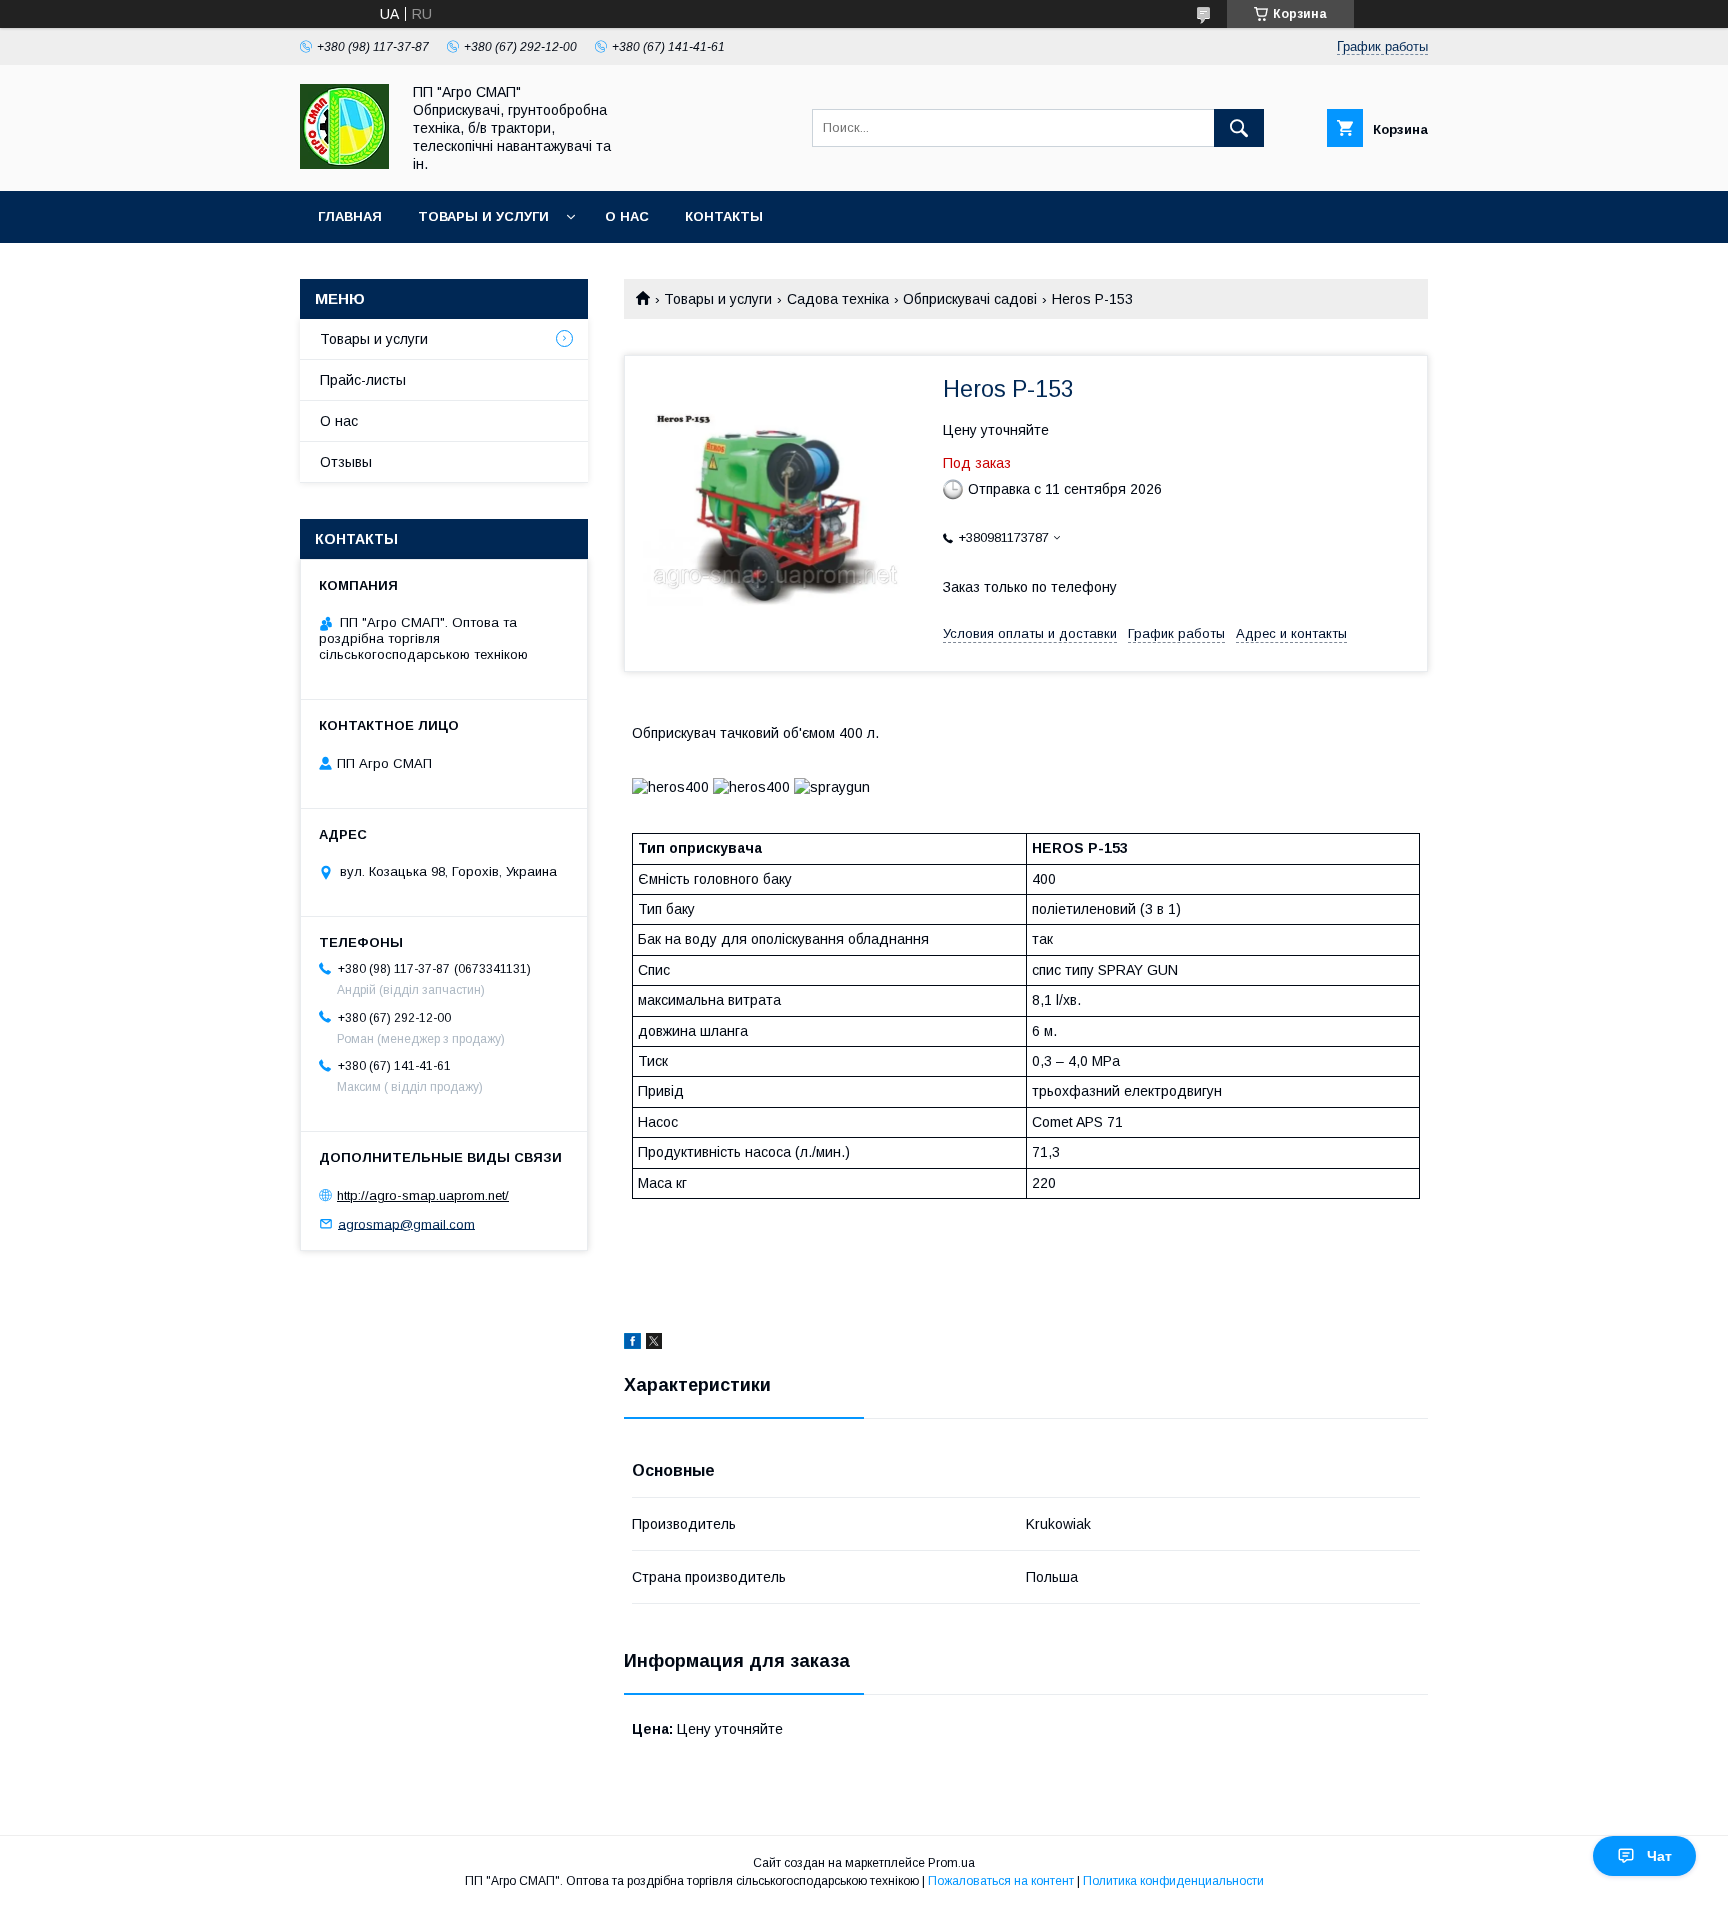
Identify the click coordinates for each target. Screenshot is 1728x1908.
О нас (627, 216)
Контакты (724, 216)
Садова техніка (838, 299)
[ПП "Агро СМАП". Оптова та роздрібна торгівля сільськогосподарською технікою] (344, 164)
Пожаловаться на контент (1001, 1881)
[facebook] (632, 1344)
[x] (654, 1344)
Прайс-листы (363, 380)
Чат (1659, 1856)
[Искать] (1239, 128)
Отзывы (346, 462)
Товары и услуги (483, 216)
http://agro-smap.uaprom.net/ (423, 1195)
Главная (350, 216)
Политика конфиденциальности (1173, 1881)
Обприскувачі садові (970, 299)
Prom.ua (951, 1863)
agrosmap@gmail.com (406, 1223)
